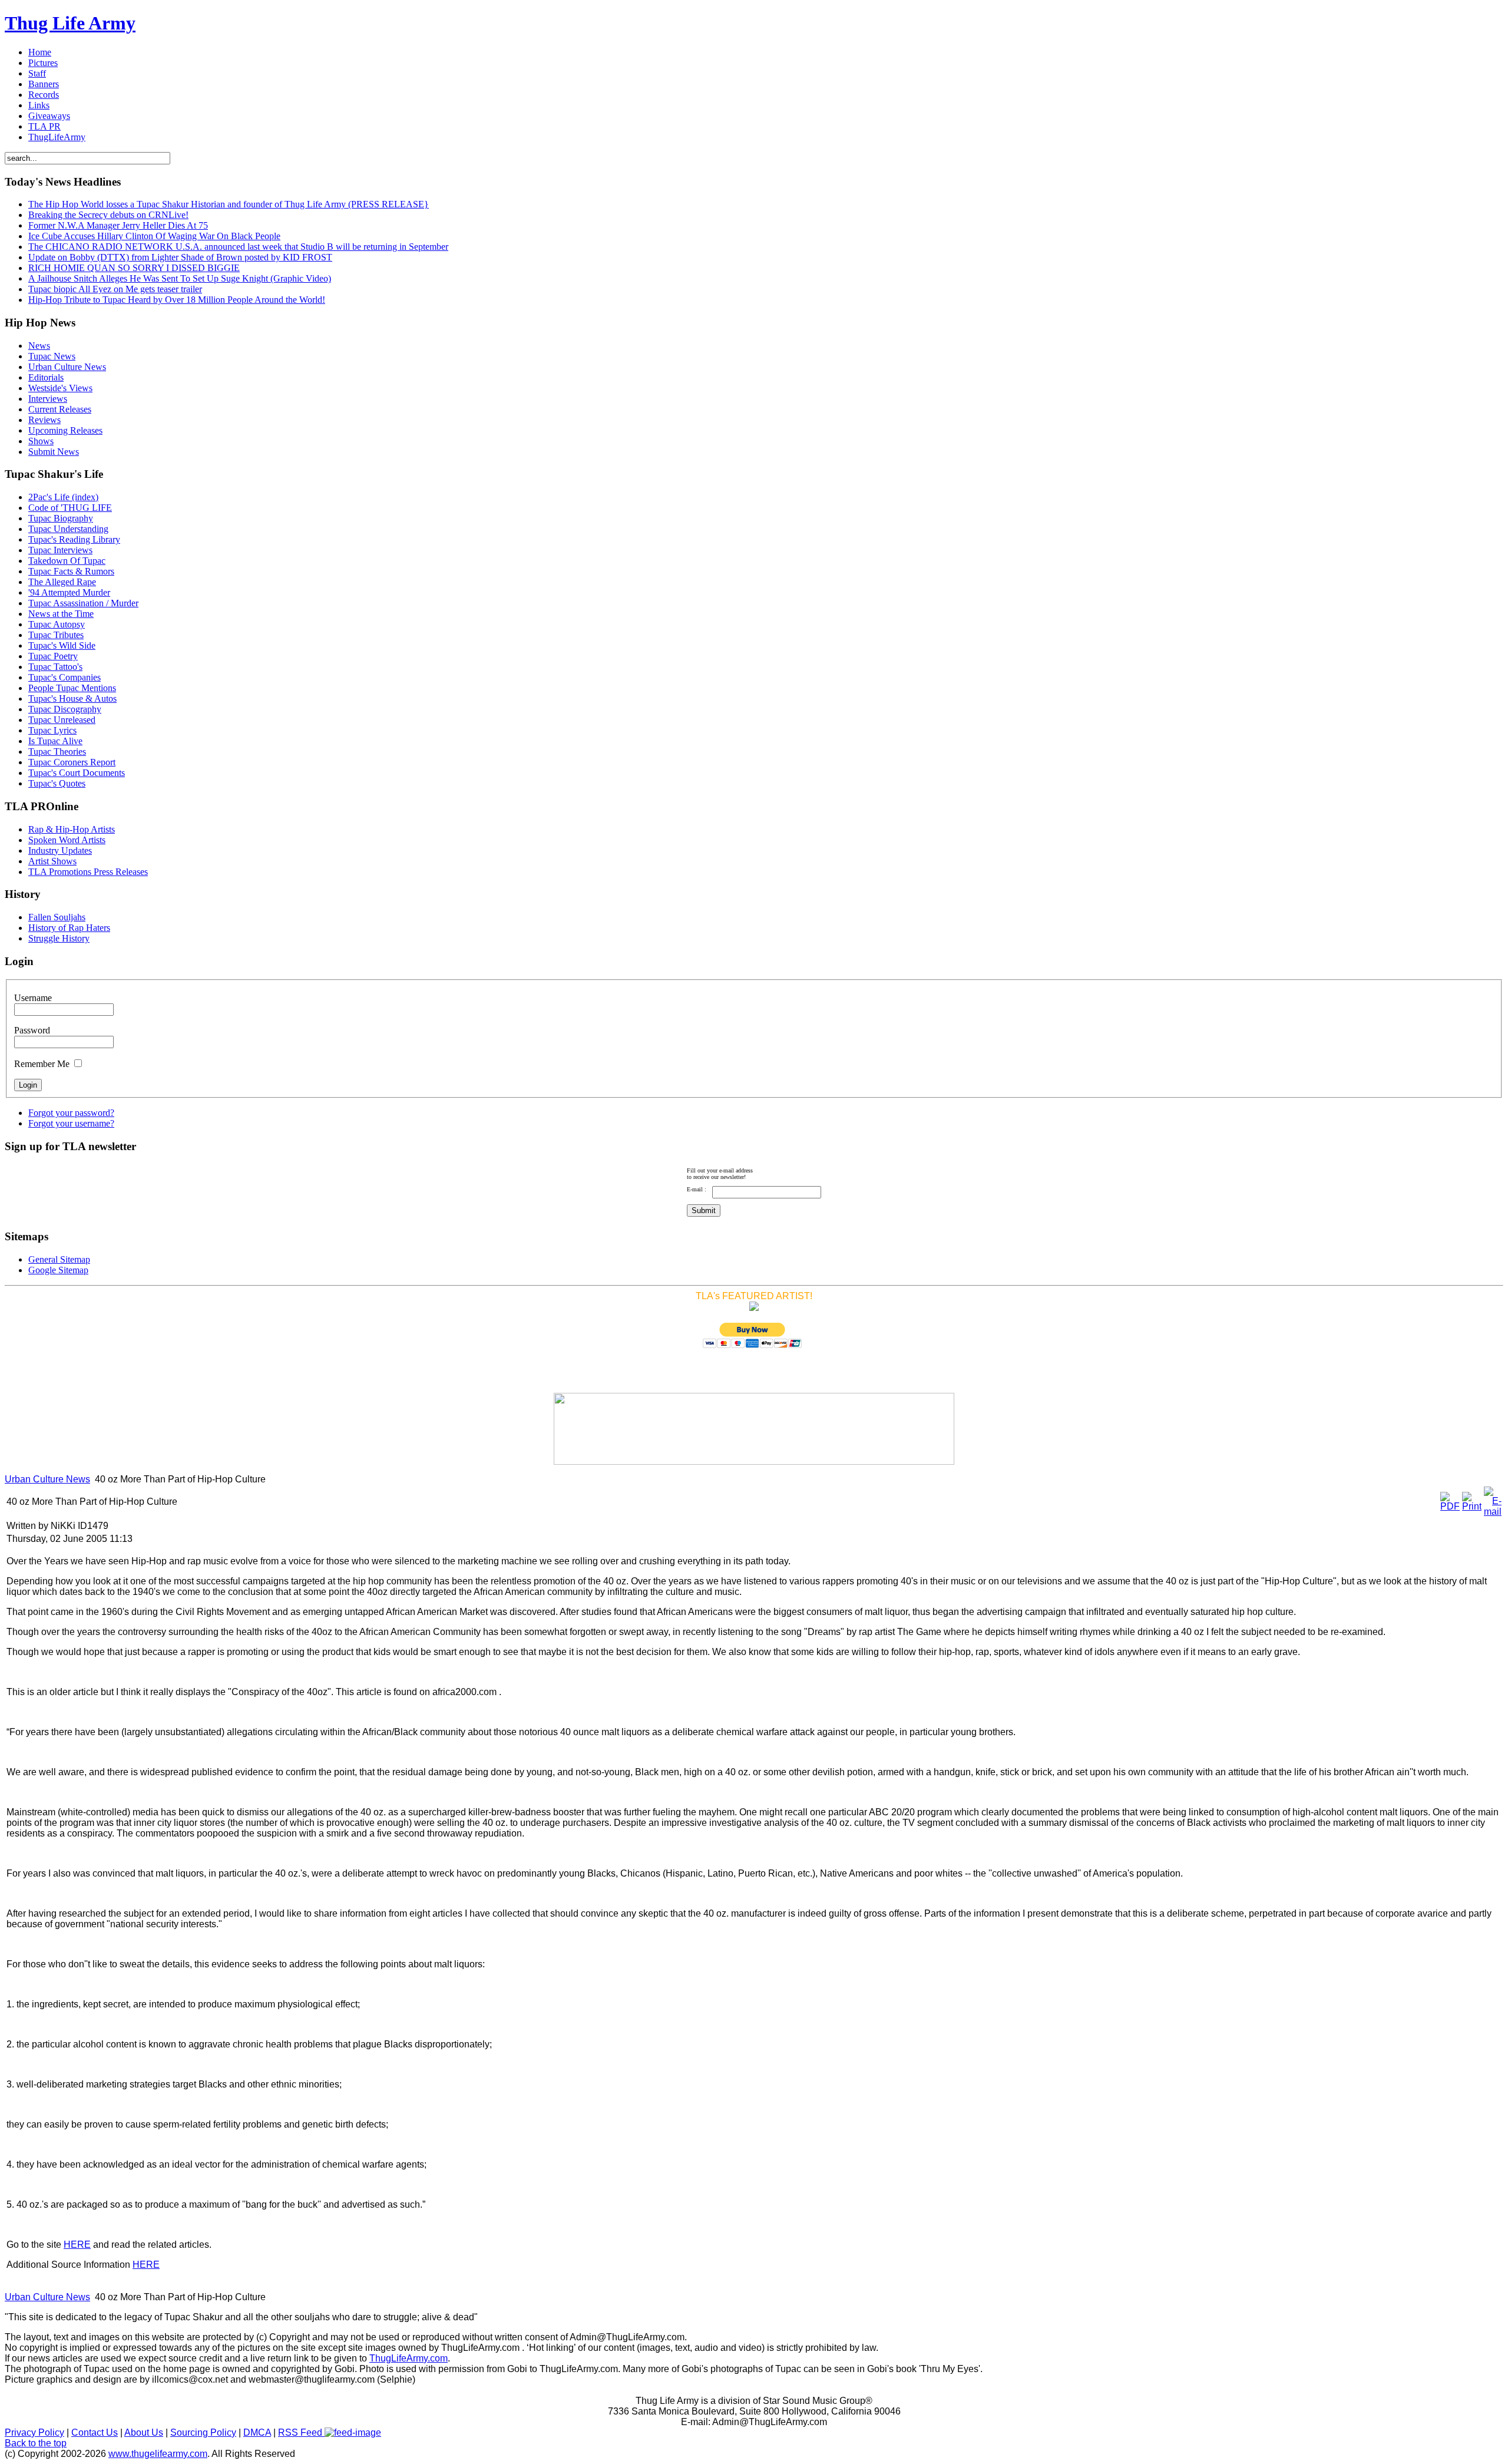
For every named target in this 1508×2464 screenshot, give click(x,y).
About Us (144, 2432)
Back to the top (36, 2443)
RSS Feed (301, 2432)
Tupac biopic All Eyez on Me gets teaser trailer (115, 289)
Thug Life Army (70, 23)
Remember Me (42, 1064)
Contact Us (95, 2432)
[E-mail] (1493, 1512)
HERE (77, 2245)
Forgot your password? (71, 1113)
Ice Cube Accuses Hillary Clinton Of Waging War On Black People (154, 236)
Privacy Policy (34, 2432)
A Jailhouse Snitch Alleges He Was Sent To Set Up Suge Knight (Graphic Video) (180, 278)
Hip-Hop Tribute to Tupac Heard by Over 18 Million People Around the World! (177, 300)
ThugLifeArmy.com (409, 2358)
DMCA (257, 2432)
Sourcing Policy (203, 2432)
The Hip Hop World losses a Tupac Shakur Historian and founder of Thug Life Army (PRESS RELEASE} (229, 204)
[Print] (1472, 1506)
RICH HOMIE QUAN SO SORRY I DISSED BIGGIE (134, 268)
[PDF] (1450, 1506)
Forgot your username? (71, 1123)
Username (33, 998)
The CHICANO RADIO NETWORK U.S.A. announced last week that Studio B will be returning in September (238, 247)
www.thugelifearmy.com (158, 2454)
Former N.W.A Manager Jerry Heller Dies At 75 (118, 225)
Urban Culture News (47, 1479)
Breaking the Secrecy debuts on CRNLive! (108, 215)
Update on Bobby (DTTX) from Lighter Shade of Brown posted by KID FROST (180, 257)
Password (32, 1030)
